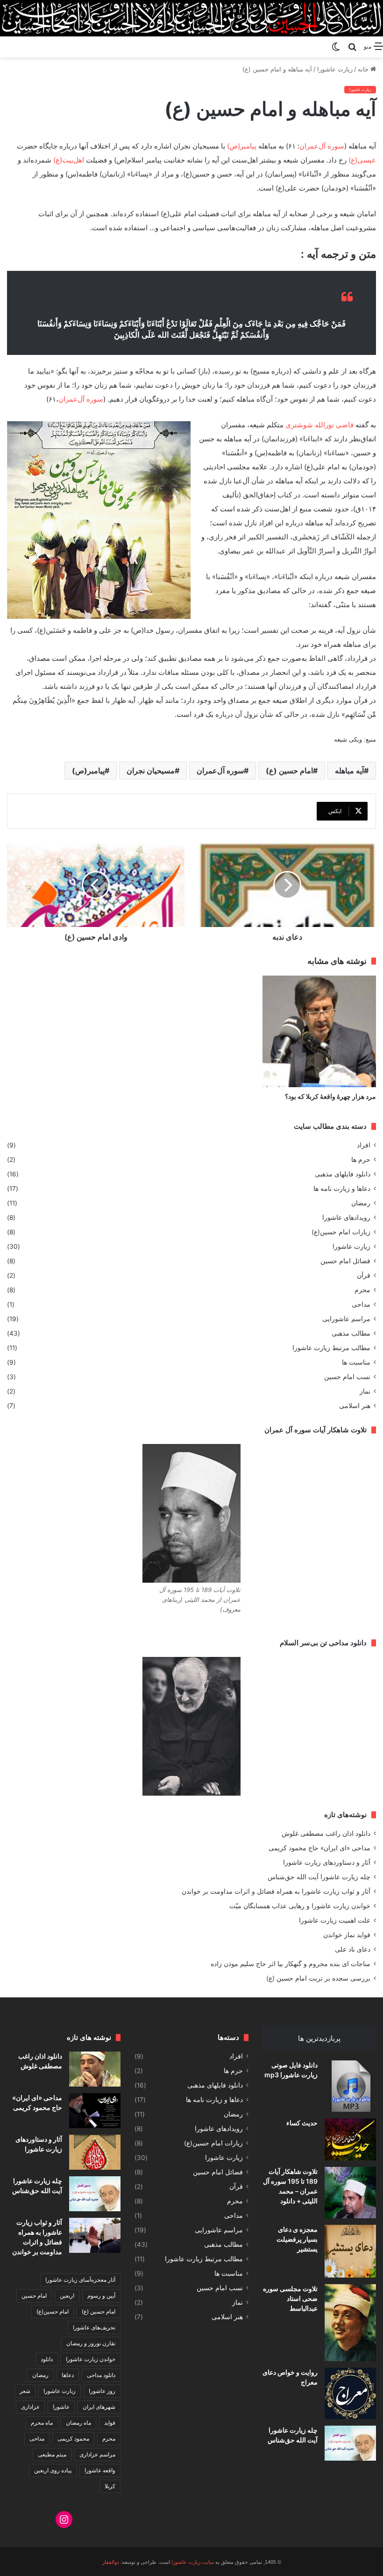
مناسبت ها (356, 1362)
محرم (362, 1290)
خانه (364, 69)
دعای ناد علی (353, 1949)
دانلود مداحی (101, 2375)
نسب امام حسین (347, 1377)
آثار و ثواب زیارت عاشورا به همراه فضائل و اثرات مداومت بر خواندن (276, 1891)
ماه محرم (42, 2423)
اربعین (67, 2296)
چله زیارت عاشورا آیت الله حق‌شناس (319, 1877)
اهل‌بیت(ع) (69, 160)
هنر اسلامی (355, 1406)
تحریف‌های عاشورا (94, 2327)
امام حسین (34, 2296)
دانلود (47, 2359)
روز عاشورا (102, 2391)
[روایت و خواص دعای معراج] (350, 2393)
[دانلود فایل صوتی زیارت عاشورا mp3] (350, 2086)
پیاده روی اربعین (53, 2470)
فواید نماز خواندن (347, 1935)
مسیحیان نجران (151, 771)
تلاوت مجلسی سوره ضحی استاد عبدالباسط (290, 2298)
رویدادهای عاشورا (346, 1217)
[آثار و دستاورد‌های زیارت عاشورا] (95, 2152)
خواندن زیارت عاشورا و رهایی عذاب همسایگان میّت (300, 1906)
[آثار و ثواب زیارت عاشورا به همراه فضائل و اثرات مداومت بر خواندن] (95, 2235)
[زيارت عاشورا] (191, 18)
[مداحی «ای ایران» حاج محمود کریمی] (95, 2111)
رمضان (361, 1203)
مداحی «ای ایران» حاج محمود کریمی (319, 1848)
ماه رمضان (78, 2423)
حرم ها (361, 1160)
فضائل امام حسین (345, 1261)
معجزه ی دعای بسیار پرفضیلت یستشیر (297, 2239)
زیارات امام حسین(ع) (341, 1232)
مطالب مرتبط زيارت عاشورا (331, 1348)
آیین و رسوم (101, 2296)
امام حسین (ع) (289, 771)
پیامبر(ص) (242, 146)
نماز (365, 1391)
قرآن (364, 1275)
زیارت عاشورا (335, 69)
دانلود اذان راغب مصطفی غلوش (326, 1833)
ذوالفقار (111, 2562)
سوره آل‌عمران (322, 146)
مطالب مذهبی (351, 1333)
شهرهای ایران (99, 2407)
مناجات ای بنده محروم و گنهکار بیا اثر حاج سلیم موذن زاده (291, 1964)
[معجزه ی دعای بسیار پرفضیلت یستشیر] (350, 2251)
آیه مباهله (349, 771)
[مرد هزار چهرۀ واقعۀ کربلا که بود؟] (319, 1032)
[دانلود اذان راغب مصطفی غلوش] (95, 2069)
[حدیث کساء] (350, 2139)
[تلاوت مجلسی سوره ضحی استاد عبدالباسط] (350, 2323)
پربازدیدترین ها (319, 2038)
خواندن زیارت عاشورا (91, 2359)
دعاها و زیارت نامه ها (342, 1189)
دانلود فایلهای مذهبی (343, 1174)
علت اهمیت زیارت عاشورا (335, 1920)
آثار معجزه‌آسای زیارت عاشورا (80, 2280)
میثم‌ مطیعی (52, 2454)
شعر (25, 2391)
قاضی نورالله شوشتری (319, 425)
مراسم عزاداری (97, 2454)
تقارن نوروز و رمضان (91, 2343)
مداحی (361, 1304)
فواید (110, 2423)
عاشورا (61, 2407)
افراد (364, 1145)
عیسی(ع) (362, 160)
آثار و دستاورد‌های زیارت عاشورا (327, 1862)
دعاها (68, 2375)
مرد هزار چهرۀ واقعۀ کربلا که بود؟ (330, 1096)
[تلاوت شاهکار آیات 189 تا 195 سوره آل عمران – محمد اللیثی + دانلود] (350, 2193)
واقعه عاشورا (100, 2470)
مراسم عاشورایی (346, 1319)
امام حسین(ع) (53, 2311)
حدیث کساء (302, 2123)
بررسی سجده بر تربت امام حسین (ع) (318, 1978)
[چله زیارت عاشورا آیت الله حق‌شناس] (350, 2443)
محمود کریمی (73, 2438)
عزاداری (30, 2407)
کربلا (110, 2486)
